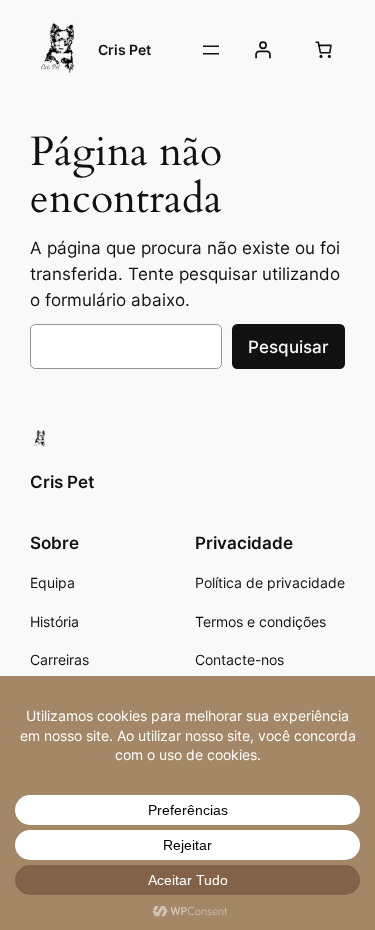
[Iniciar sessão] (263, 50)
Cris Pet (124, 49)
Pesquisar (288, 347)
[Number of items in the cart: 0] (324, 50)
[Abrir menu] (211, 50)
